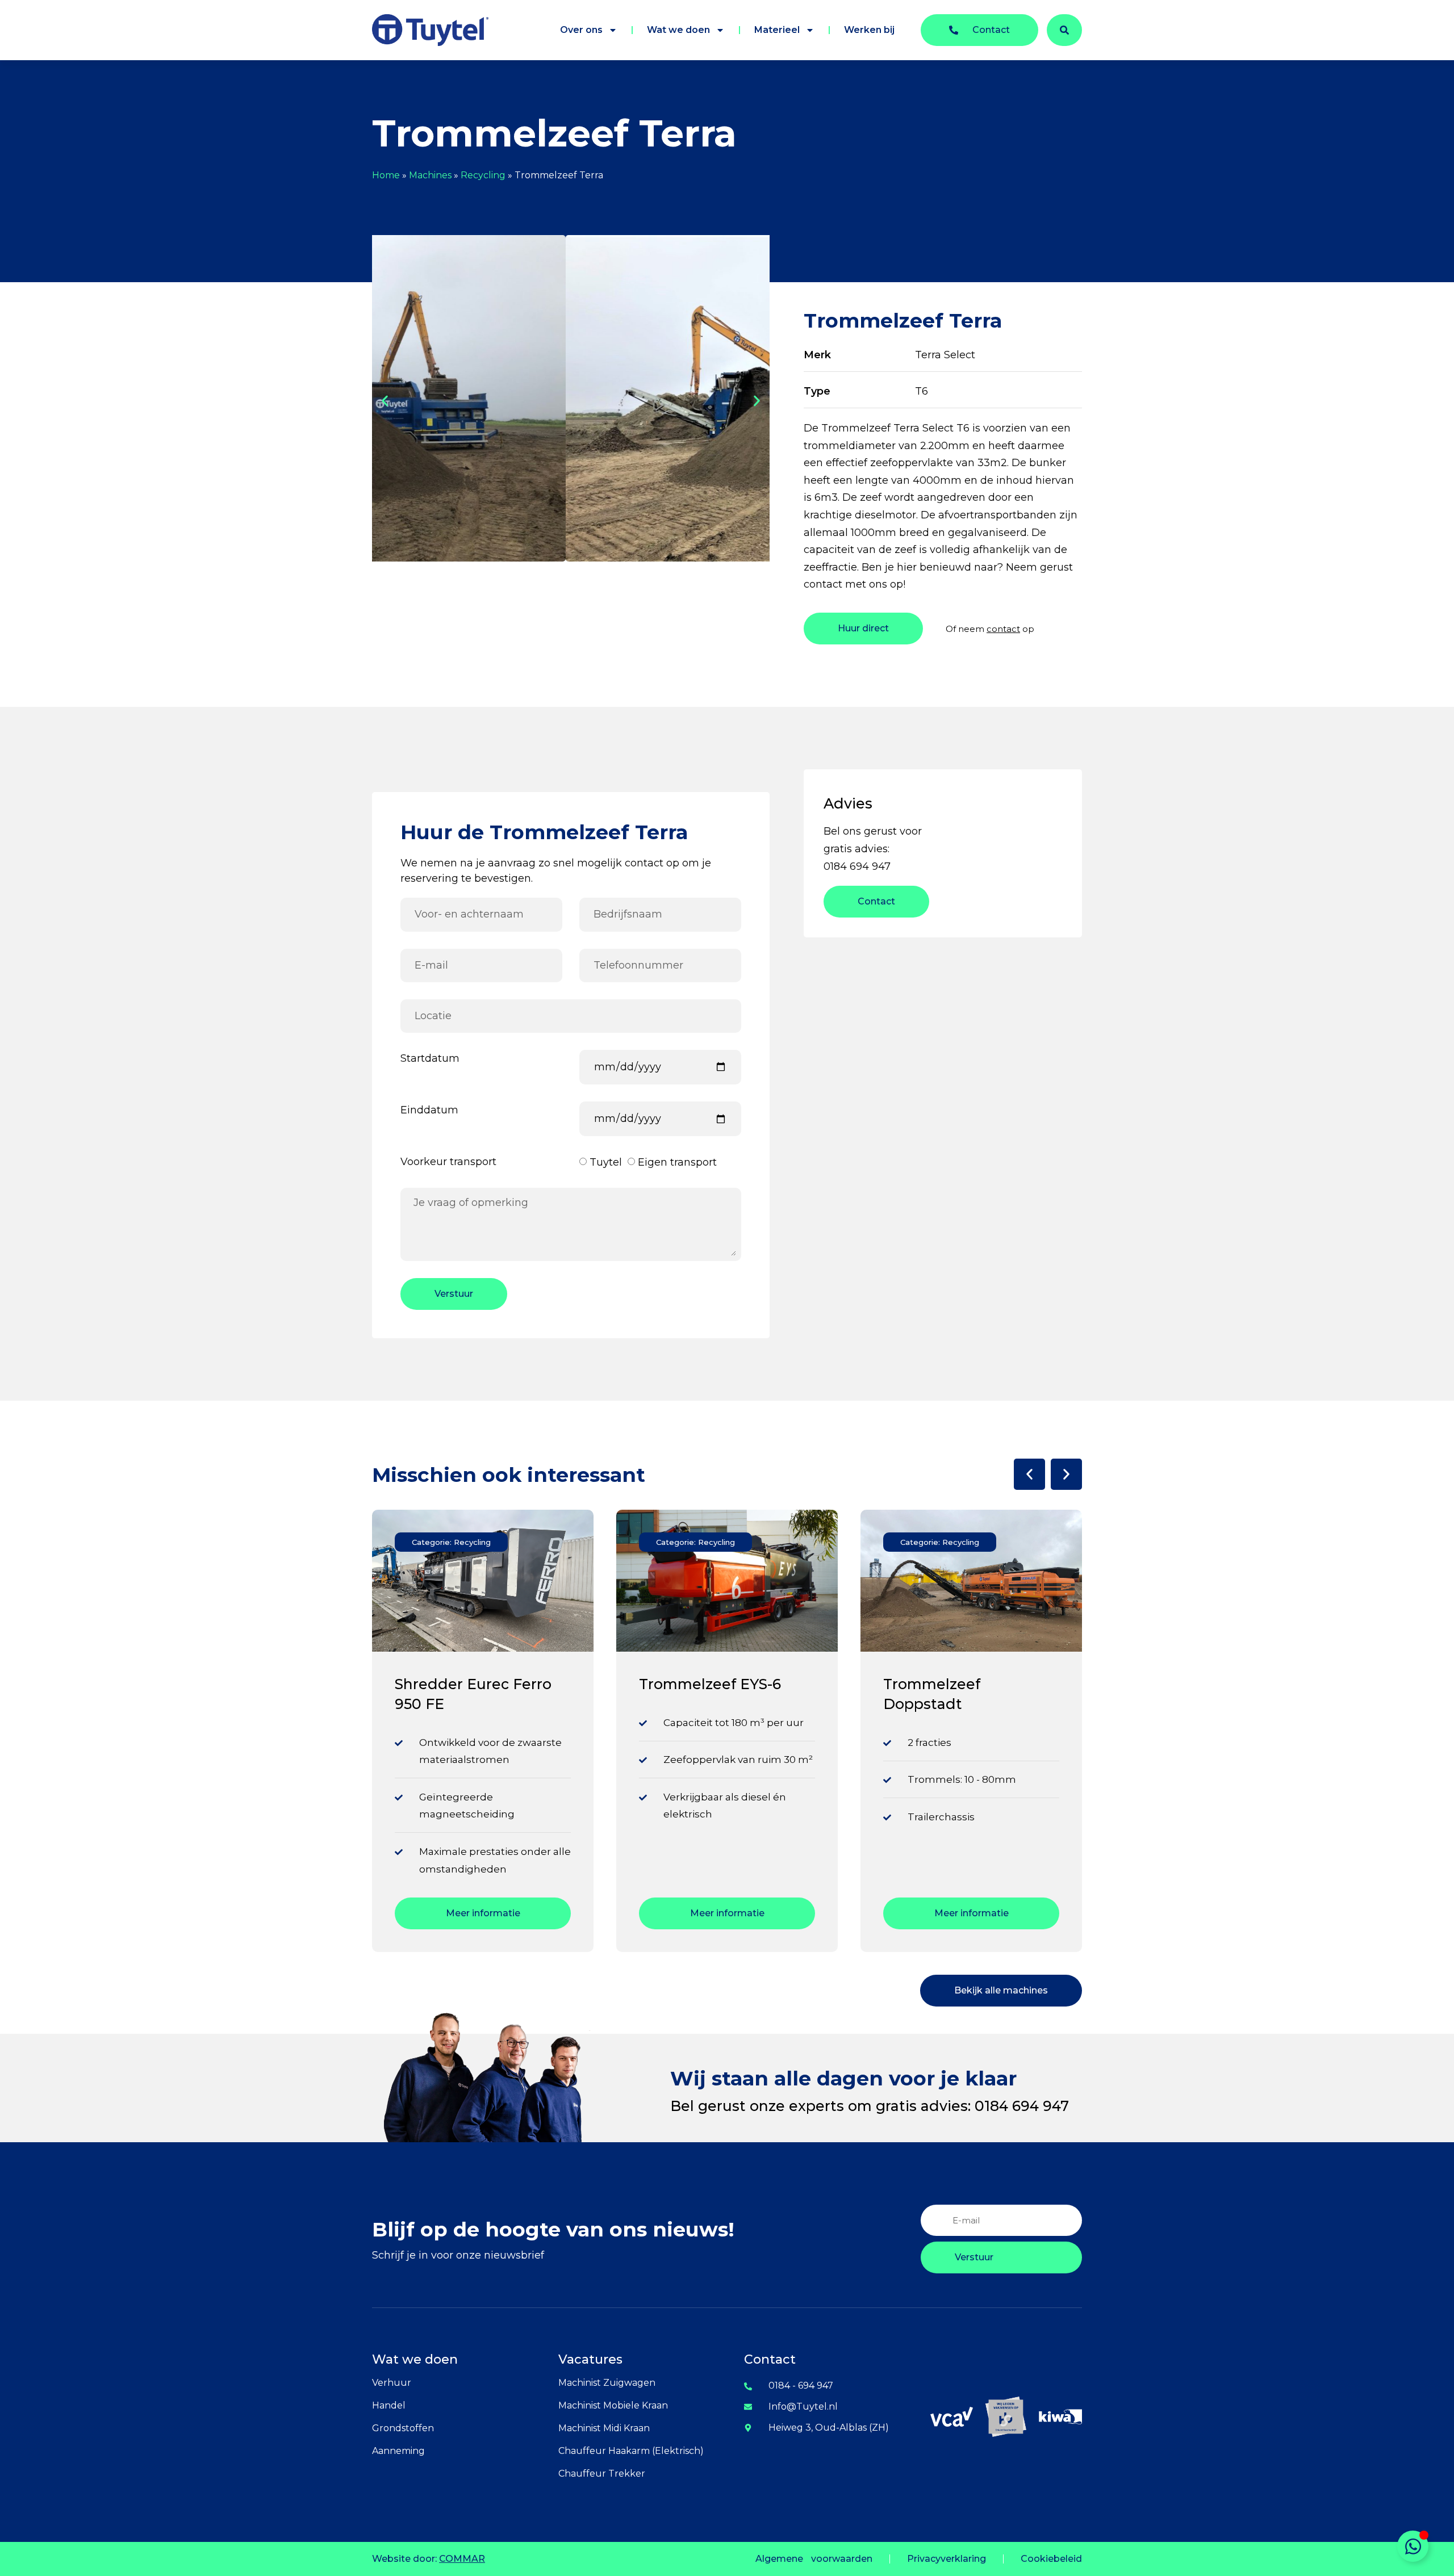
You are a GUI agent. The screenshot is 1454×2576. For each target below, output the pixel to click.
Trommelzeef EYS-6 (466, 1684)
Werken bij (869, 30)
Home (386, 175)
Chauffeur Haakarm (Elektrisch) (631, 2451)
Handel (389, 2405)
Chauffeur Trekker (602, 2474)
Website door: (429, 2559)
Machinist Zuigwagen (607, 2383)
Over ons (581, 30)
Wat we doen (678, 30)
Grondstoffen (403, 2428)
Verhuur (392, 2383)
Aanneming (398, 2451)
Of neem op (990, 629)
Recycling (483, 175)
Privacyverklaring (947, 2559)
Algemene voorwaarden (814, 2559)
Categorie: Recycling (451, 1542)
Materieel (777, 30)
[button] (385, 401)
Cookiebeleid (1051, 2559)
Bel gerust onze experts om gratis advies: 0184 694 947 (870, 2106)
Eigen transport (677, 1163)
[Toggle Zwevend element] (1413, 2546)
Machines (430, 175)
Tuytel (606, 1163)
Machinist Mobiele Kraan (613, 2405)
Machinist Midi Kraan (604, 2428)
